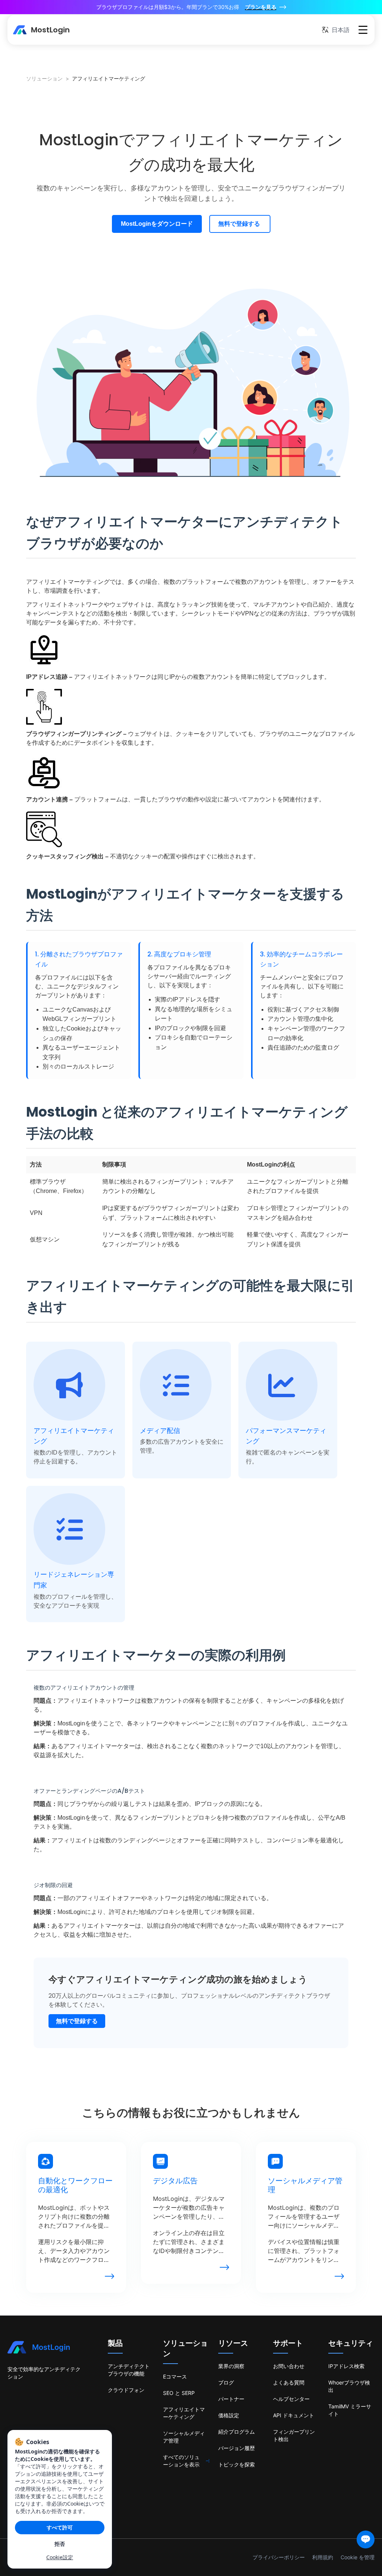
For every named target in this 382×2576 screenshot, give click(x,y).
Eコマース (175, 2376)
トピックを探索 (237, 2464)
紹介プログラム (237, 2432)
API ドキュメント (294, 2415)
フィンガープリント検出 (294, 2435)
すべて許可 (60, 2527)
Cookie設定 (60, 2557)
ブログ (226, 2382)
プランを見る (261, 7)
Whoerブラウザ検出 (349, 2386)
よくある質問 (289, 2382)
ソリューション (44, 78)
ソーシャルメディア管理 (184, 2437)
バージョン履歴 (237, 2448)
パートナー (231, 2399)
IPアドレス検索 (346, 2366)
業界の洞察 (231, 2366)
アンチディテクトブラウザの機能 (129, 2370)
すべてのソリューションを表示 (181, 2461)
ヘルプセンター (291, 2399)
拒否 (60, 2544)
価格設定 (229, 2415)
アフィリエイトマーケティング (184, 2413)
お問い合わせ (289, 2366)
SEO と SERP (179, 2393)
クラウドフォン (126, 2390)
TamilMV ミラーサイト (350, 2410)
